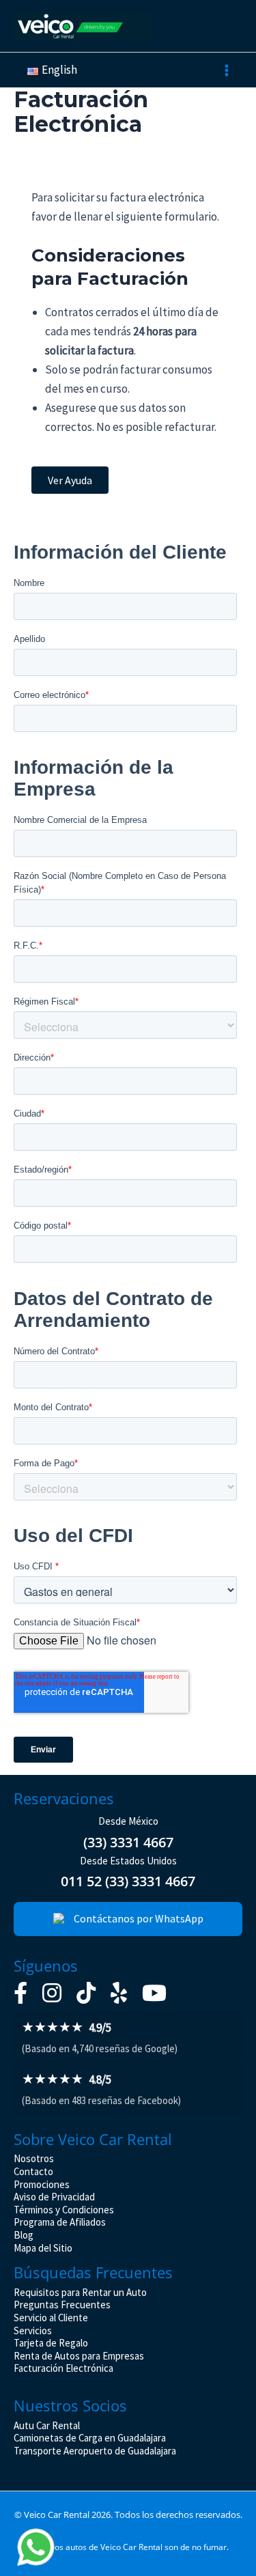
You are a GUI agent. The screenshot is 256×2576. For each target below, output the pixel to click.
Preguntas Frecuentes (62, 2305)
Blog (24, 2235)
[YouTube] (154, 1993)
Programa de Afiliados (60, 2222)
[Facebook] (20, 1993)
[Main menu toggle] (227, 70)
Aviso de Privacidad (54, 2197)
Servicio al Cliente (51, 2318)
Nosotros (34, 2158)
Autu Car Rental (47, 2425)
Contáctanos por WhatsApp (139, 1918)
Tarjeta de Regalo (51, 2343)
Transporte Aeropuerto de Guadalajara (95, 2451)
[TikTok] (86, 1993)
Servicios (33, 2330)
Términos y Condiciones (64, 2210)
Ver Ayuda (70, 480)
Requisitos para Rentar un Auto (80, 2292)
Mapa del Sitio (43, 2248)
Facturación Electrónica (63, 2368)
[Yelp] (119, 1993)
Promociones (42, 2184)
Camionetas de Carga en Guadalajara (90, 2438)
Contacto (33, 2171)
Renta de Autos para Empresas (79, 2356)
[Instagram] (52, 1993)
